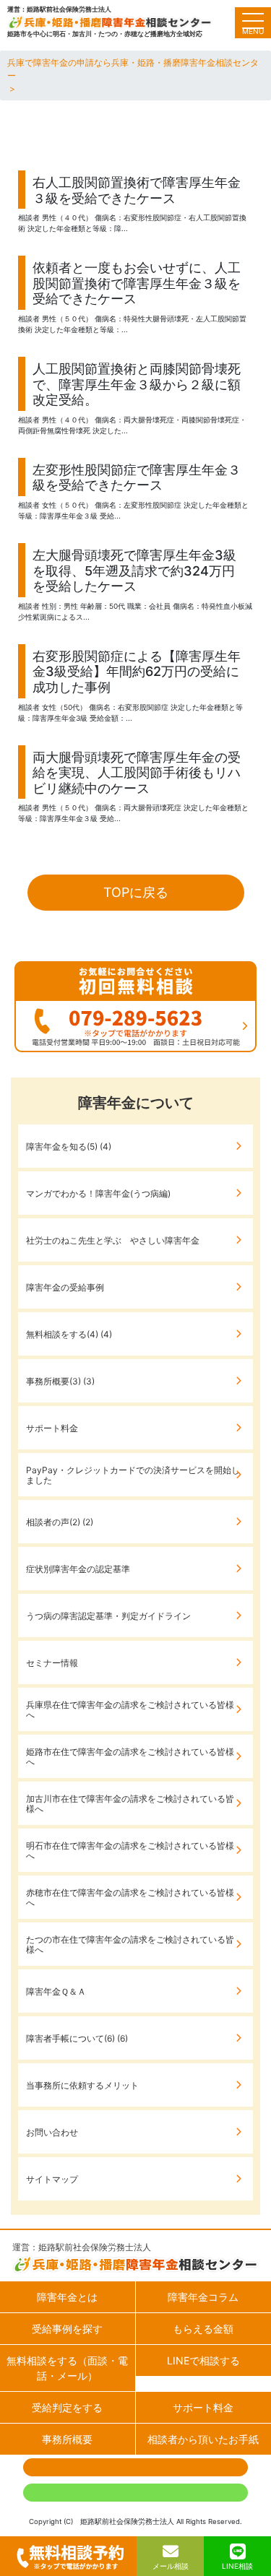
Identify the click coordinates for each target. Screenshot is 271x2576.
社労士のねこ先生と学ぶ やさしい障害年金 (113, 1240)
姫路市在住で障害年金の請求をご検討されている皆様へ (130, 1757)
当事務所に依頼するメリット (82, 2085)
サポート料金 (52, 1428)
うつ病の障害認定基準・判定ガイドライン (108, 1616)
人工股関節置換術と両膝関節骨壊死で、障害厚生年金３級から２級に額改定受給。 (137, 384)
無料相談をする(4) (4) (69, 1334)
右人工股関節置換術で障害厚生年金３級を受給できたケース (137, 190)
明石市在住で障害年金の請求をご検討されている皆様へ (130, 1851)
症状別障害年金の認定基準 (78, 1569)
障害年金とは (67, 2297)
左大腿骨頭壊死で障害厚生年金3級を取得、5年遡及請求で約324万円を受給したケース (134, 571)
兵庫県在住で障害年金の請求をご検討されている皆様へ (130, 1710)
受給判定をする (67, 2407)
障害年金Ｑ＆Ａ (56, 1991)
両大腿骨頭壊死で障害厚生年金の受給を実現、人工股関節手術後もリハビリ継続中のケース (137, 773)
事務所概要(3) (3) (60, 1381)
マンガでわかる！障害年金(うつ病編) (98, 1193)
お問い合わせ (52, 2132)
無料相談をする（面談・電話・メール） (67, 2368)
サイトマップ (52, 2179)
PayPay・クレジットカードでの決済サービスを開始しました (133, 1475)
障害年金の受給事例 (65, 1287)
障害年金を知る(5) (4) (69, 1146)
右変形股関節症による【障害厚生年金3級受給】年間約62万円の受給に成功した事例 (137, 672)
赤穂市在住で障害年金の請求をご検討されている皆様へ (130, 1898)
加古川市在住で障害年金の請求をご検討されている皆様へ (130, 1804)
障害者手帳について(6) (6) (77, 2038)
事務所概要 (67, 2439)
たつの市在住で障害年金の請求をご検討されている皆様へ (130, 1944)
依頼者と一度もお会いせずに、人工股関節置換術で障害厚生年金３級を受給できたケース (137, 283)
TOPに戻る (136, 892)
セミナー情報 (52, 1663)
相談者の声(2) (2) (60, 1522)
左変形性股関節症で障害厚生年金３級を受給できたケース (137, 478)
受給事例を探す (67, 2329)
